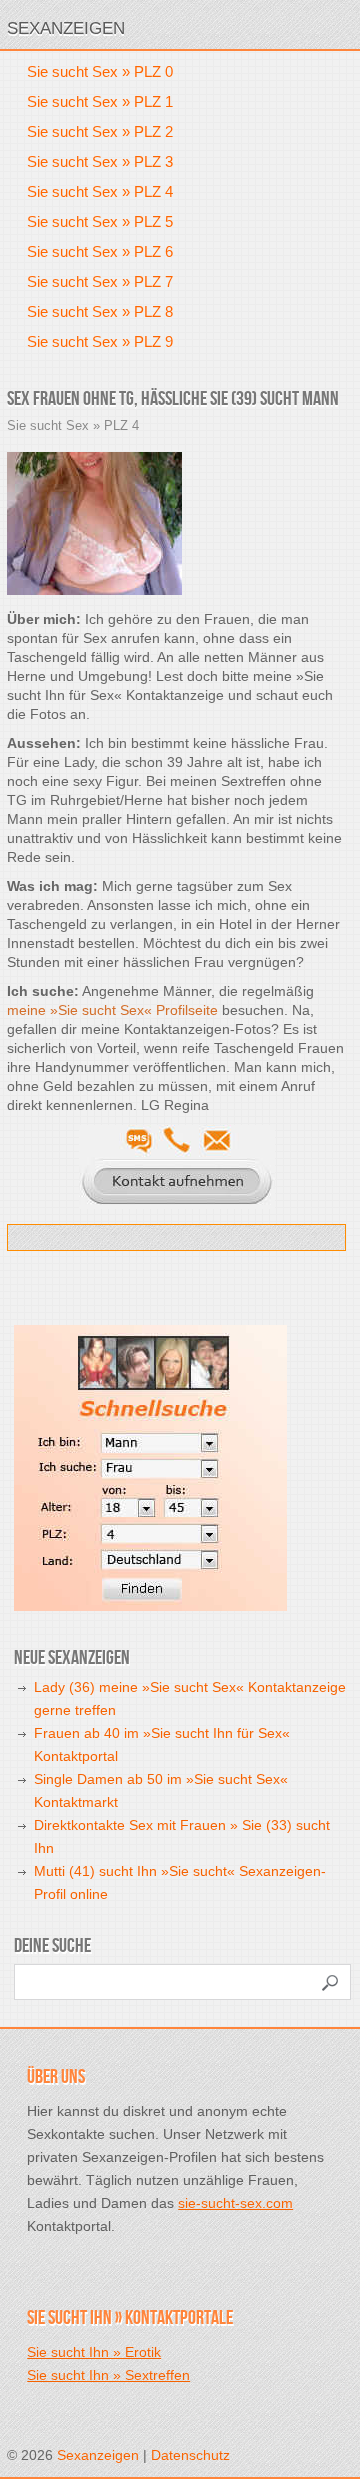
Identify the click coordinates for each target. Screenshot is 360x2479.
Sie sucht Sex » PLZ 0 (100, 71)
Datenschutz (190, 2455)
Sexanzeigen (66, 28)
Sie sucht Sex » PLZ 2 (100, 131)
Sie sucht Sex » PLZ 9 (100, 341)
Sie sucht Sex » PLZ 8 (100, 311)
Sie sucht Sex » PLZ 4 (100, 191)
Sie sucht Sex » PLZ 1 (100, 101)
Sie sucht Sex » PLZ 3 (100, 161)
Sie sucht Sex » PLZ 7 (100, 281)
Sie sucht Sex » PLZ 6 (100, 251)
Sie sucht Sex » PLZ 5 (100, 221)
